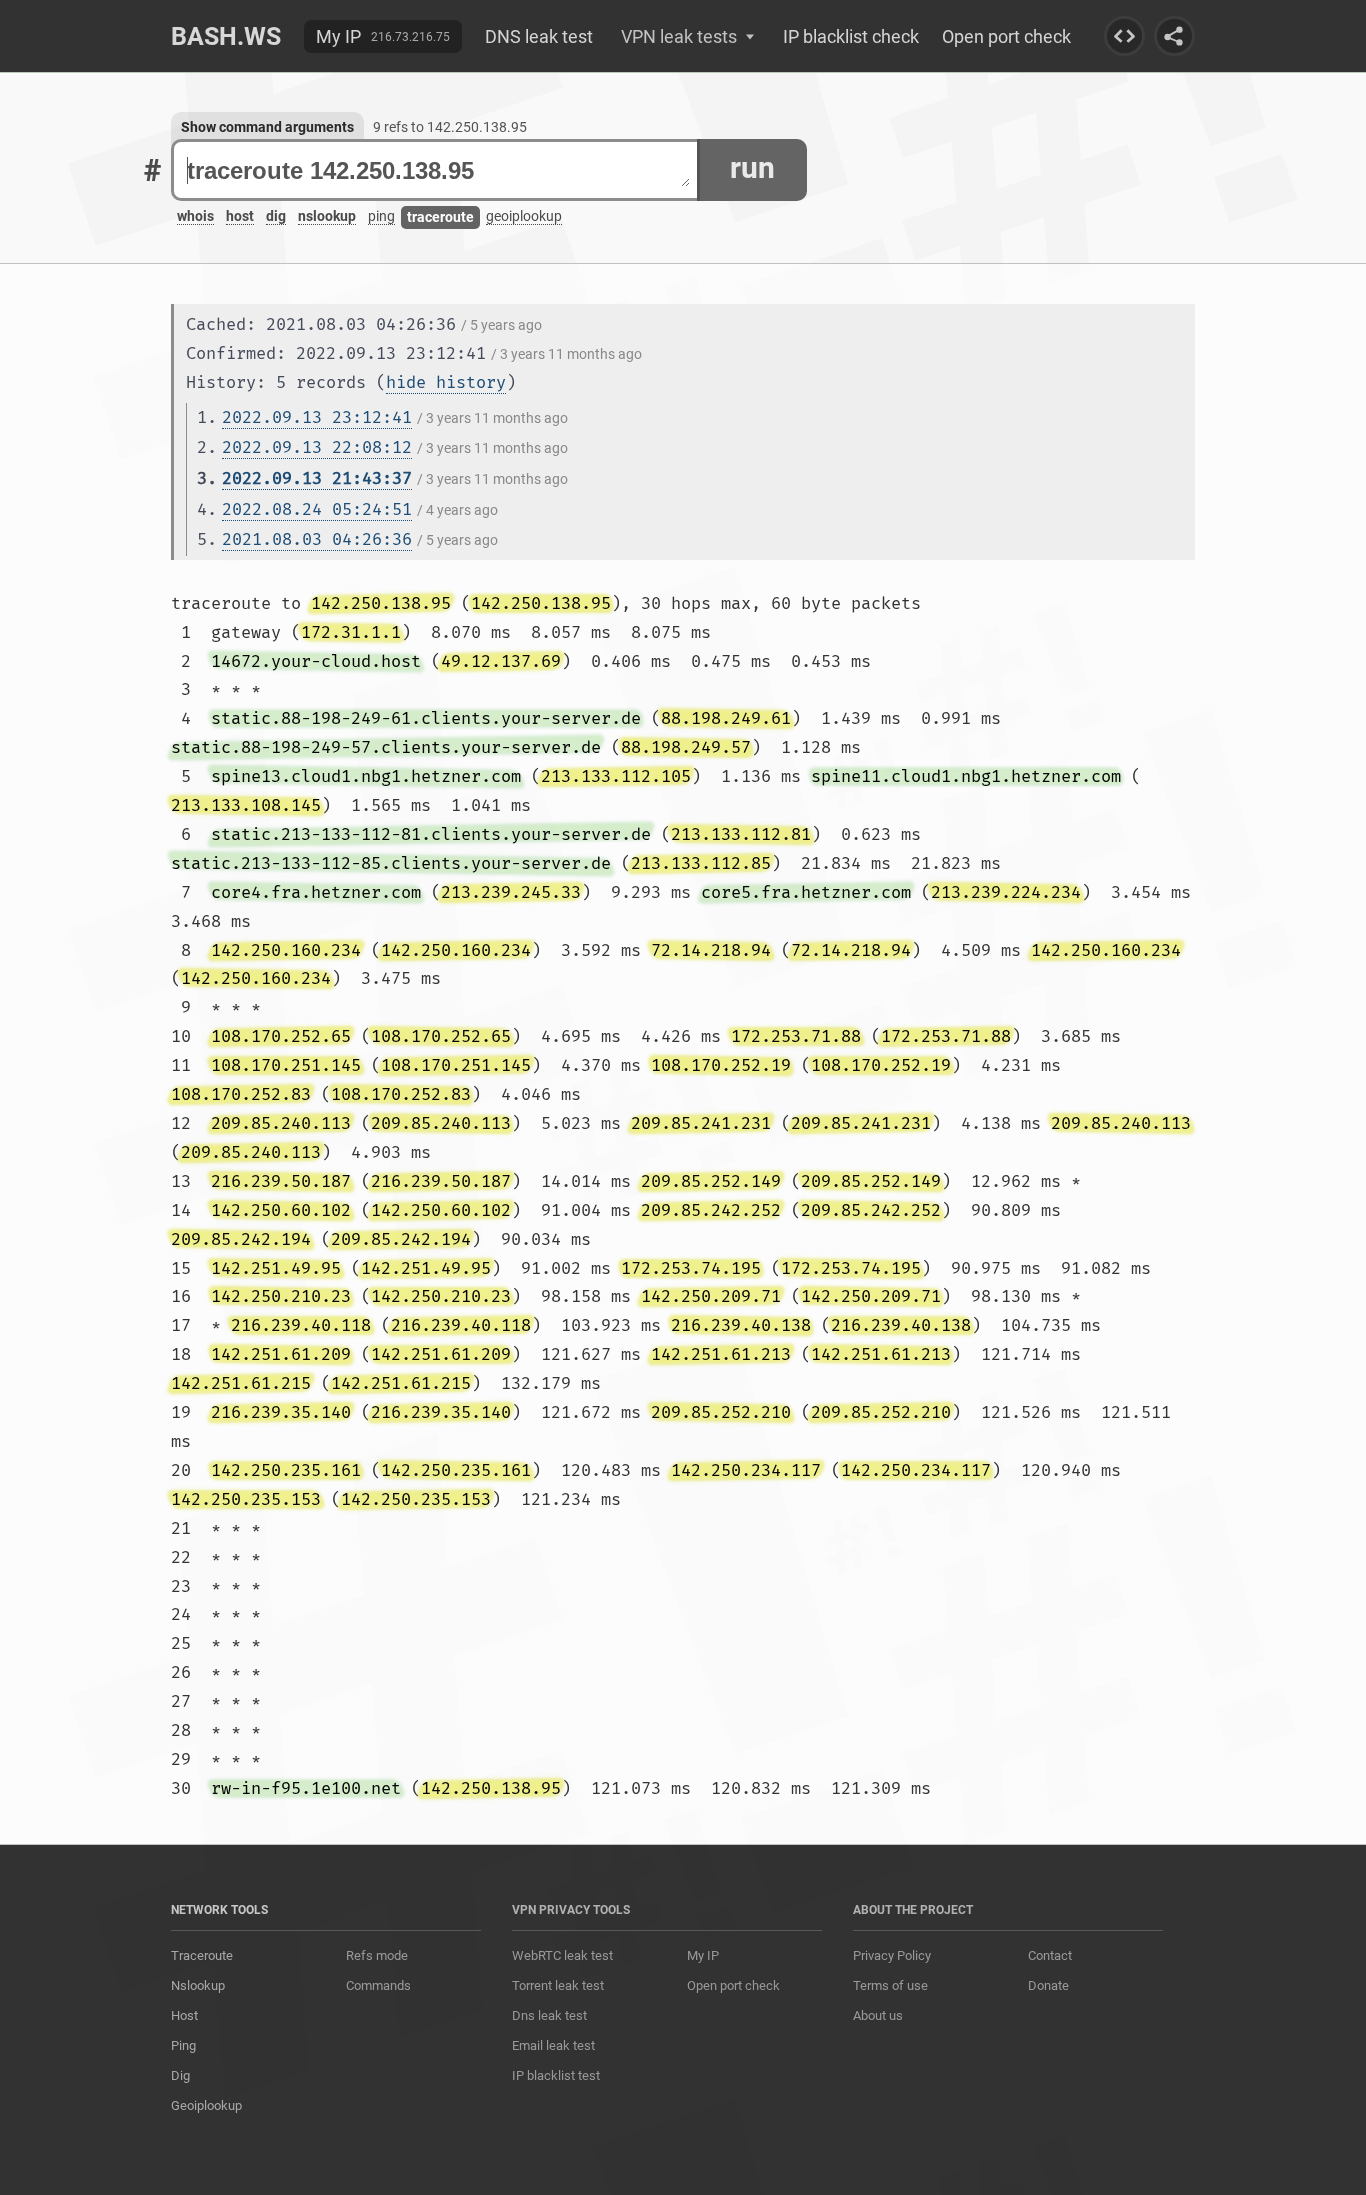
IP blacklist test (556, 2075)
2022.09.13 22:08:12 (317, 447)
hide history (446, 382)
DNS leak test (539, 36)
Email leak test (553, 2045)
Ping (183, 2045)
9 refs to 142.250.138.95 (450, 127)
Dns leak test (549, 2015)
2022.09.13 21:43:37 (317, 478)
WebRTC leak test (562, 1955)
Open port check (1006, 36)
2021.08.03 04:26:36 (317, 539)
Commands (378, 1985)
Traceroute (202, 1955)
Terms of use (890, 1985)
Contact (1050, 1955)
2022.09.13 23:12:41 (317, 417)
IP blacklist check (851, 36)
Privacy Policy (892, 1955)
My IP (338, 36)
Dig (180, 2075)
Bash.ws (226, 36)
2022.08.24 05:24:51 (317, 509)
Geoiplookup (206, 2105)
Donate (1048, 1985)
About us (878, 2015)
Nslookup (198, 1985)
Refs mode (377, 1955)
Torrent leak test (558, 1985)
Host (184, 2015)
